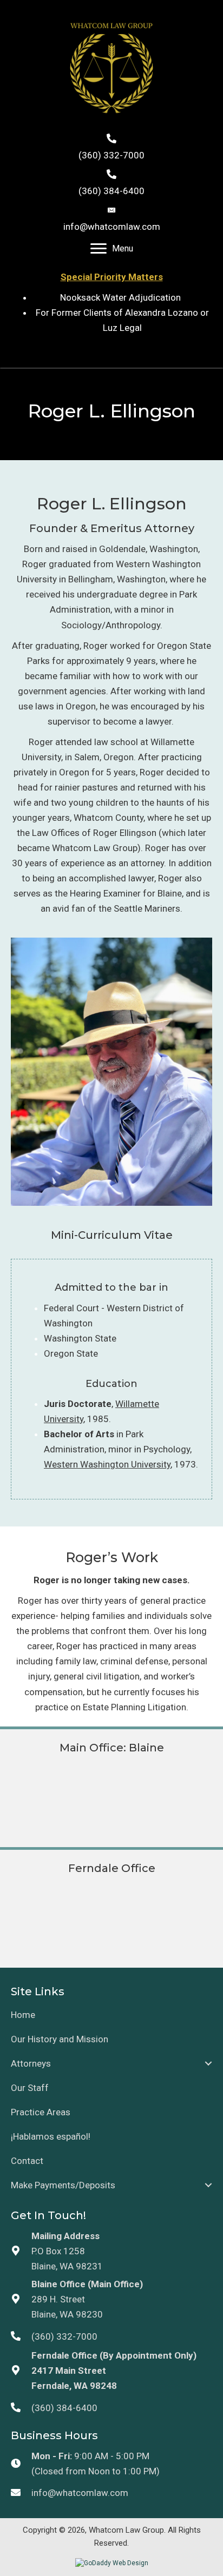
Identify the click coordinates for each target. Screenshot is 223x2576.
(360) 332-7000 (111, 155)
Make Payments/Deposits (63, 2185)
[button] (208, 2063)
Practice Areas (41, 2112)
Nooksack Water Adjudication (123, 297)
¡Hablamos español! (51, 2136)
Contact (27, 2161)
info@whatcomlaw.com (112, 227)
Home (23, 2015)
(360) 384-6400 (111, 191)
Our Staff (30, 2088)
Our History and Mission (60, 2039)
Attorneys (31, 2063)
